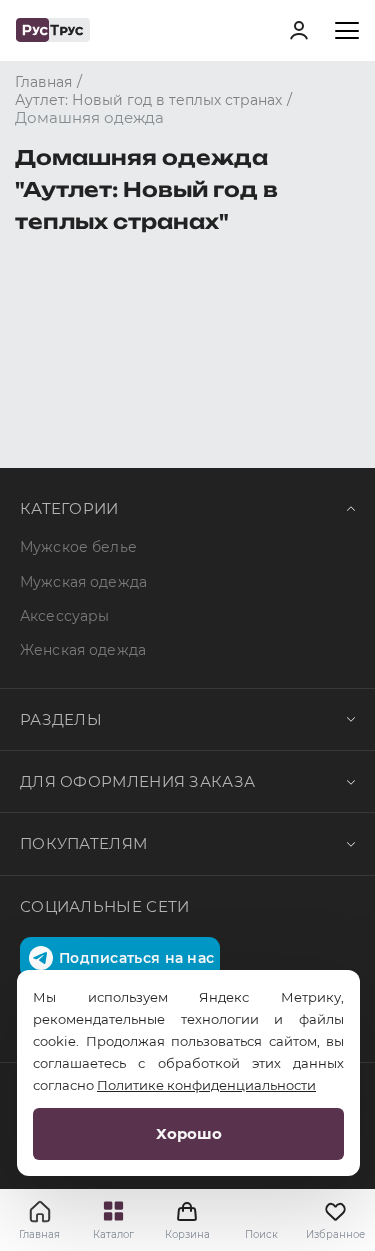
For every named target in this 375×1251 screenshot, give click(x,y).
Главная (39, 1234)
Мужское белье (78, 547)
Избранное (335, 1234)
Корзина (188, 1220)
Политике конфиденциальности (206, 1085)
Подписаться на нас (136, 958)
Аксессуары (64, 616)
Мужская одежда (83, 582)
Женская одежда (83, 650)
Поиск (261, 1234)
